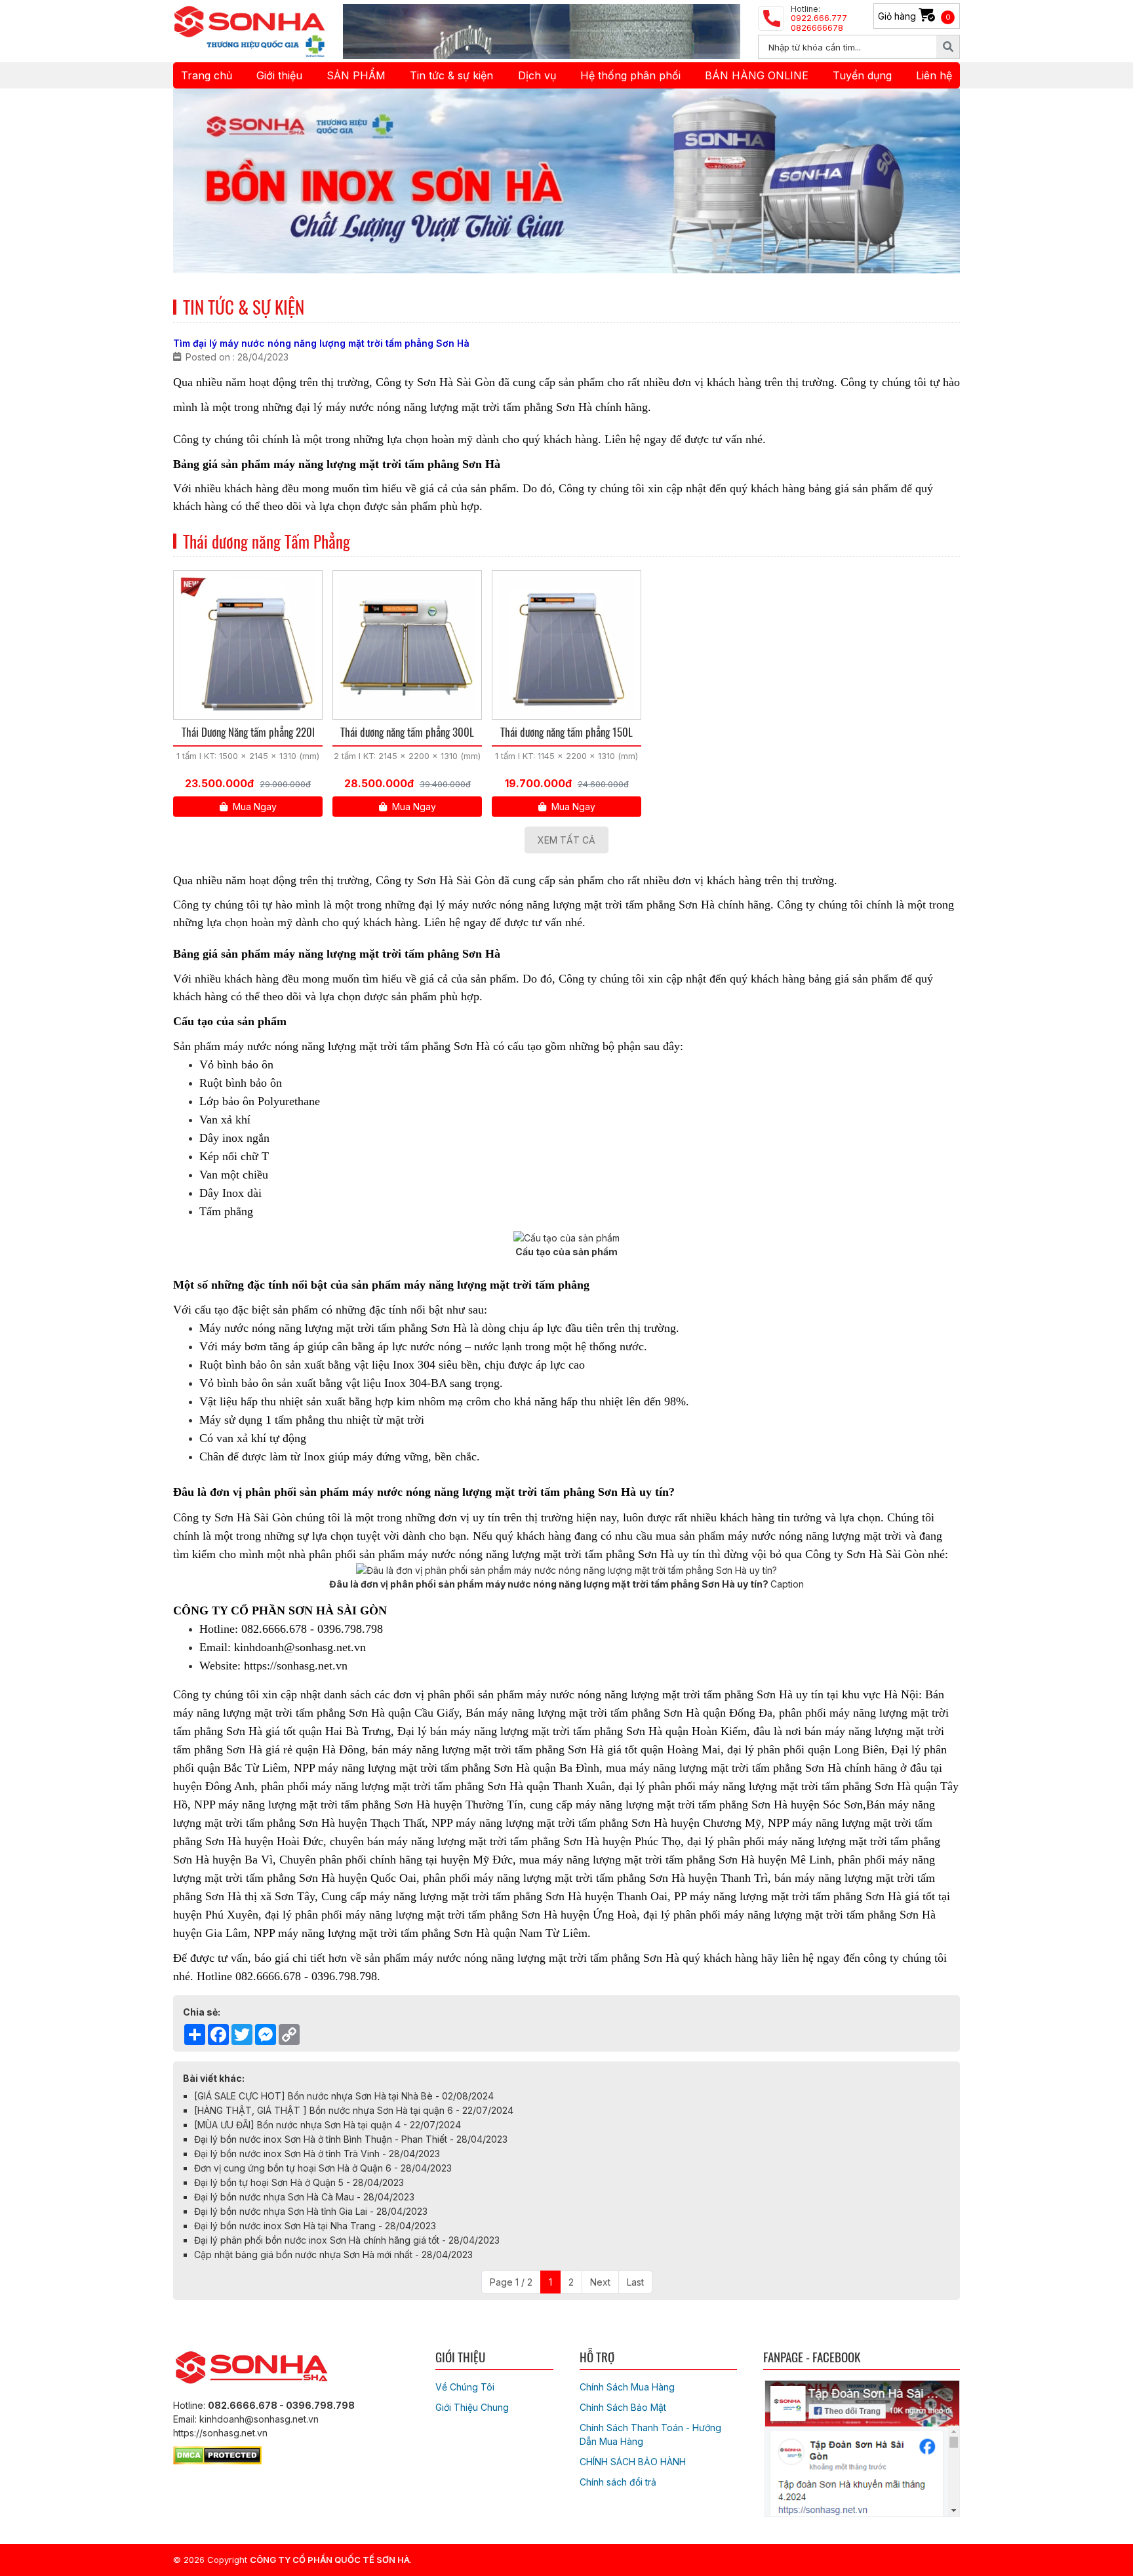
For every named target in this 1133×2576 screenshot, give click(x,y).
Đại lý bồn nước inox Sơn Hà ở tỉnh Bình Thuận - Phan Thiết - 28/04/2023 (351, 2139)
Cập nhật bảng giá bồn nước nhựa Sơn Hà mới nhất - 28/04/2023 (333, 2254)
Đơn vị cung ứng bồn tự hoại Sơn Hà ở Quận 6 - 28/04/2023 (323, 2168)
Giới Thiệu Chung (472, 2407)
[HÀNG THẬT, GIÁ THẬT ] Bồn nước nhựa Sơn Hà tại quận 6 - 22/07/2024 (354, 2110)
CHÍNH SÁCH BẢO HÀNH (633, 2462)
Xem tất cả (566, 840)
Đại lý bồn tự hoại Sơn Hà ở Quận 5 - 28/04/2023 (299, 2182)
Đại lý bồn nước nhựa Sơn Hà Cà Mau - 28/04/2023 (304, 2197)
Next (600, 2282)
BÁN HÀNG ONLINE (757, 75)
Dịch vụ (537, 75)
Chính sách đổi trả (618, 2482)
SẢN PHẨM (356, 75)
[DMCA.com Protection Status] (217, 2453)
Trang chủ (207, 75)
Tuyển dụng (862, 75)
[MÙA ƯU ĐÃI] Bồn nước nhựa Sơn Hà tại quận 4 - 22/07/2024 (328, 2125)
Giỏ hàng (914, 16)
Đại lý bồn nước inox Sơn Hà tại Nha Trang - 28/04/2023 (315, 2226)
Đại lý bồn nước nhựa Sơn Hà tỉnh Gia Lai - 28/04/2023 (311, 2211)
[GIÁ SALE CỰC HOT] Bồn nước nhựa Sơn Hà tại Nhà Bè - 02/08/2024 (344, 2096)
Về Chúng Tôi (465, 2387)
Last (635, 2282)
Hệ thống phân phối (630, 75)
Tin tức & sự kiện (451, 75)
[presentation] (201, 181)
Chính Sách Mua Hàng (627, 2387)
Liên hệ (934, 75)
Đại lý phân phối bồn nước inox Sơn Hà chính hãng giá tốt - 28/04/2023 (347, 2240)
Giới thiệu (279, 75)
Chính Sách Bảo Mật (623, 2407)
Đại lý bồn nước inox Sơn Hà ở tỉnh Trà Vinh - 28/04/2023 (317, 2154)
